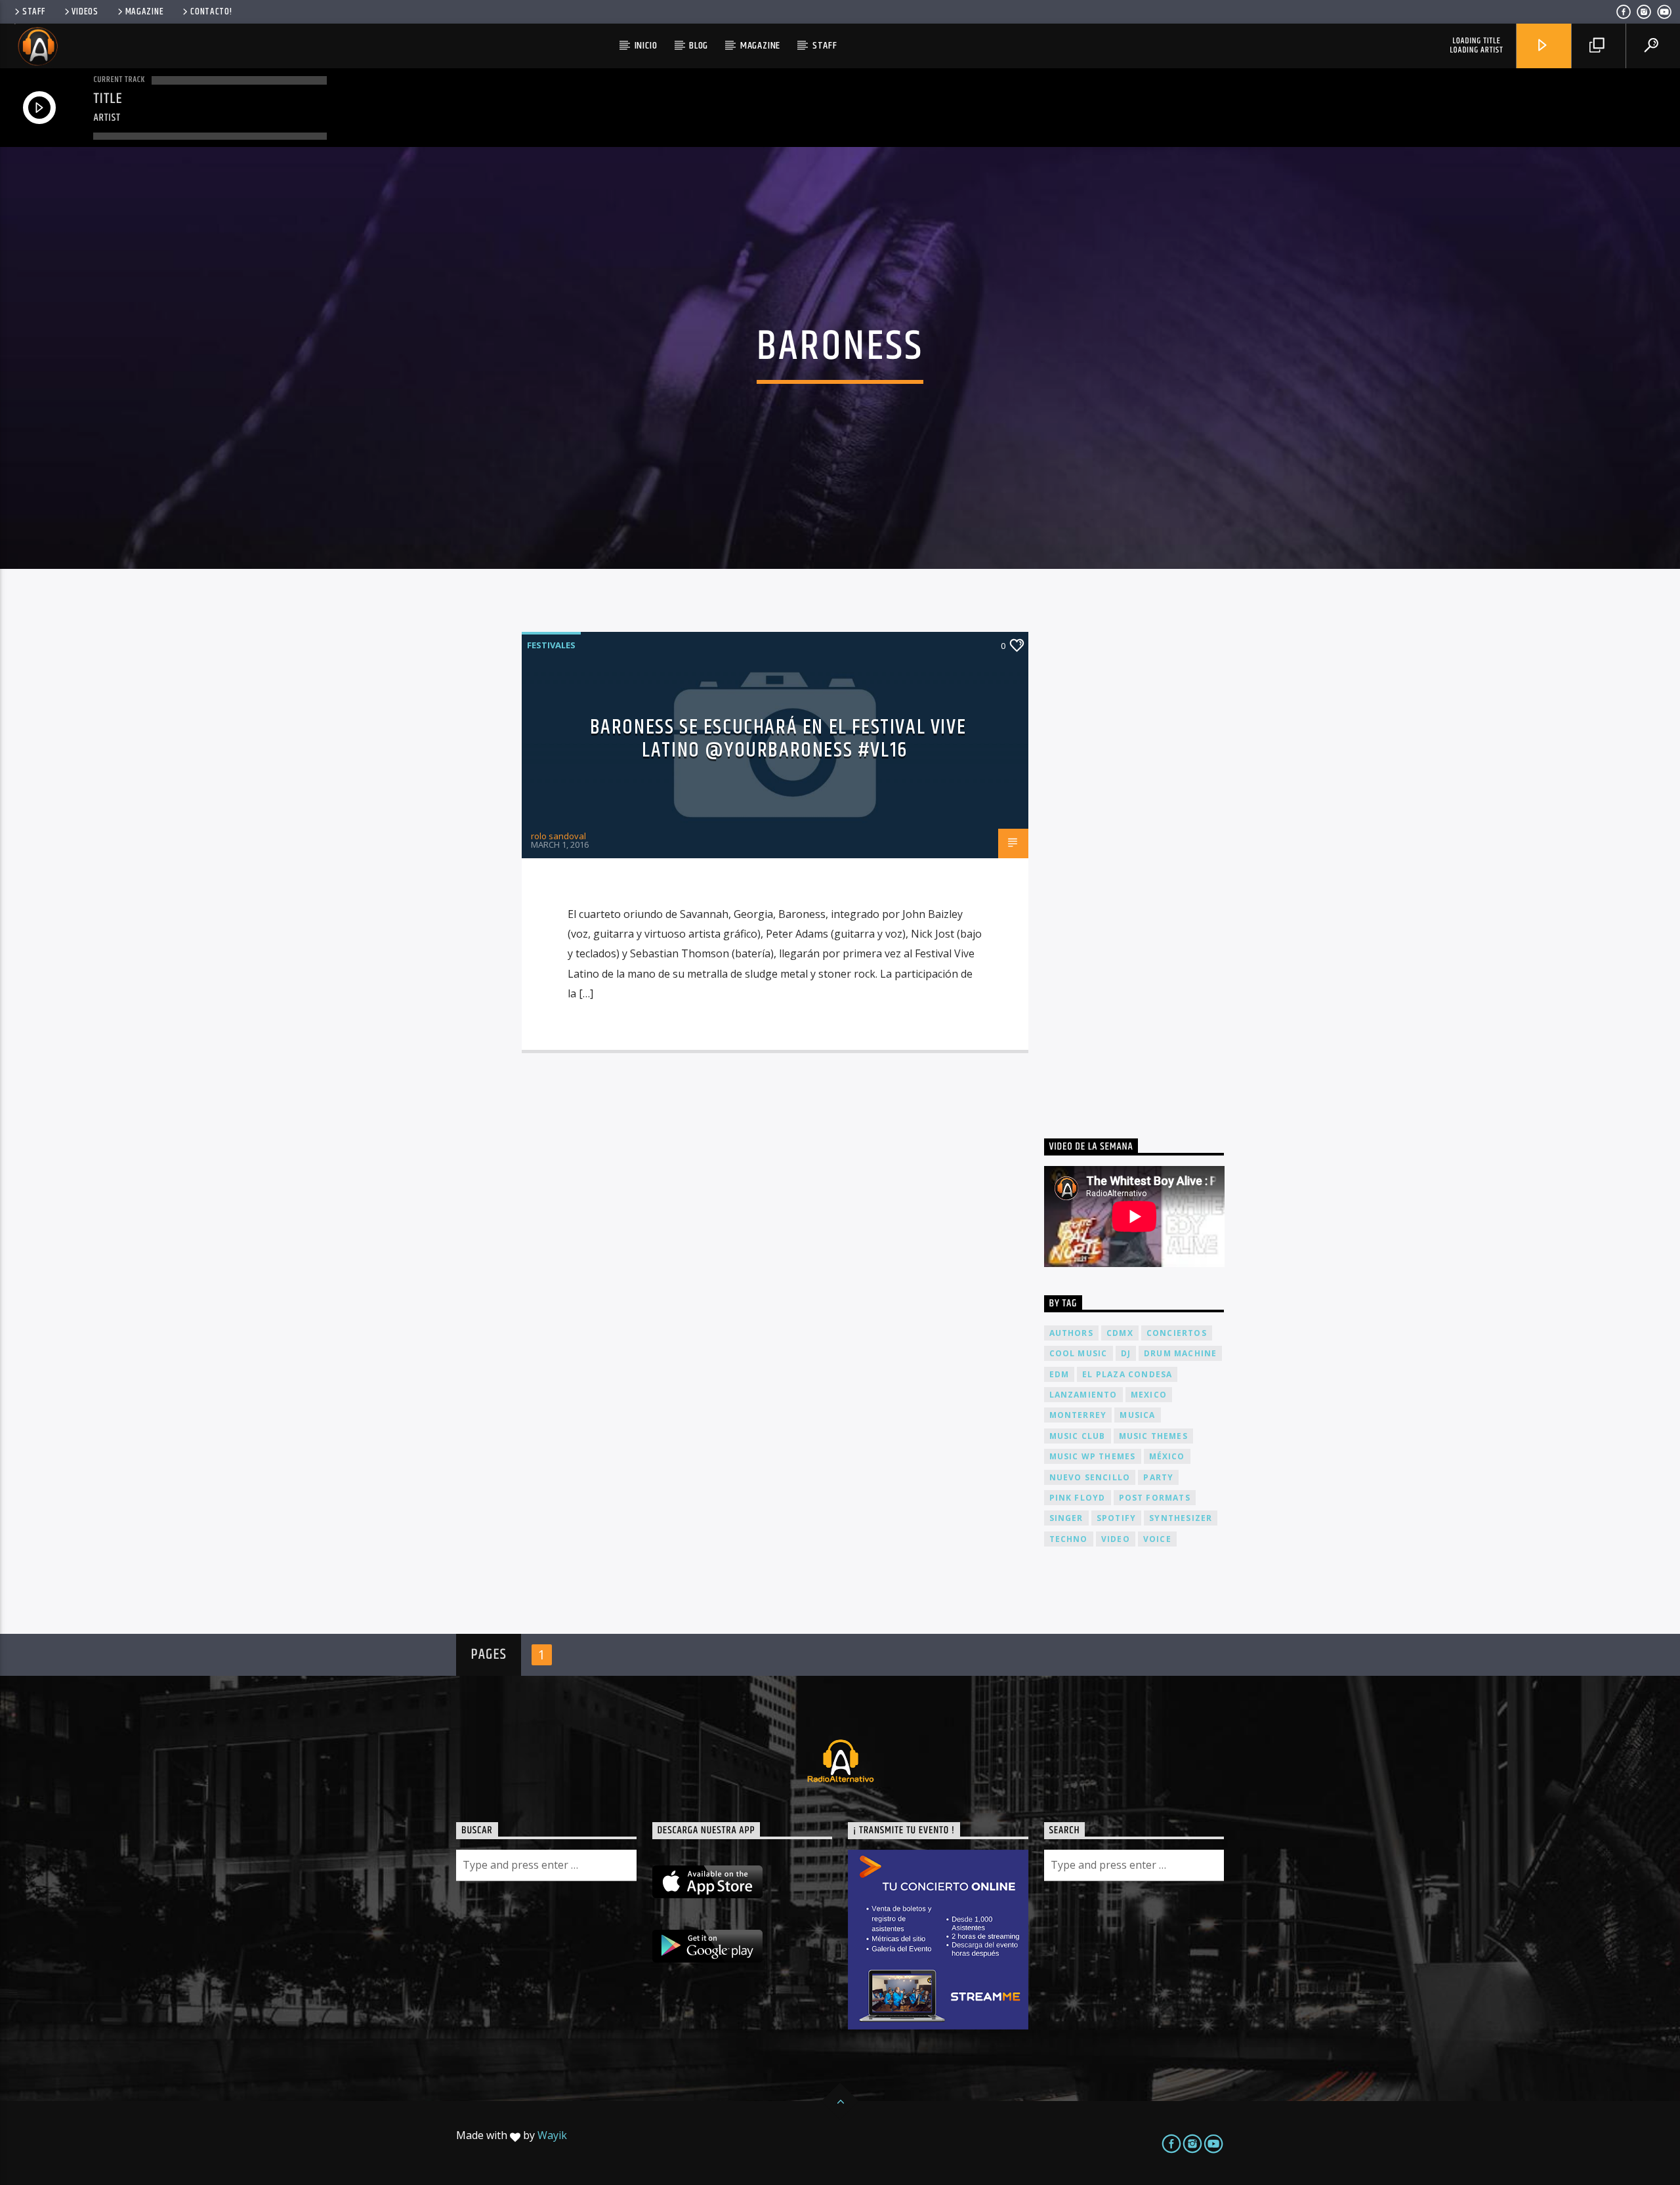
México (1167, 1456)
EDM (1060, 1374)
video (1116, 1539)
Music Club (1078, 1436)
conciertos (1177, 1333)
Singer (1066, 1518)
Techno (1069, 1539)
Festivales (551, 645)
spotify (1116, 1518)
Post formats (1155, 1498)
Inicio (646, 46)
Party (1158, 1477)
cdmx (1120, 1333)
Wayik (552, 2135)
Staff (34, 12)
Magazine (145, 12)
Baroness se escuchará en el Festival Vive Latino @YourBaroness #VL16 (778, 739)
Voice (1157, 1539)
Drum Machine (1180, 1353)
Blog (699, 46)
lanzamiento (1083, 1395)
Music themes (1153, 1436)
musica (1137, 1415)
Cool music (1079, 1353)
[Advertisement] (1143, 860)
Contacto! (211, 12)
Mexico (1149, 1395)
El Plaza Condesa (1127, 1374)
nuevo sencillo (1090, 1477)
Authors (1071, 1333)
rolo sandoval (558, 836)
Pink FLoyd (1078, 1498)
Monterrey (1078, 1415)
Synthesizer (1181, 1518)
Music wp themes (1093, 1456)
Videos (85, 12)
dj (1126, 1353)
